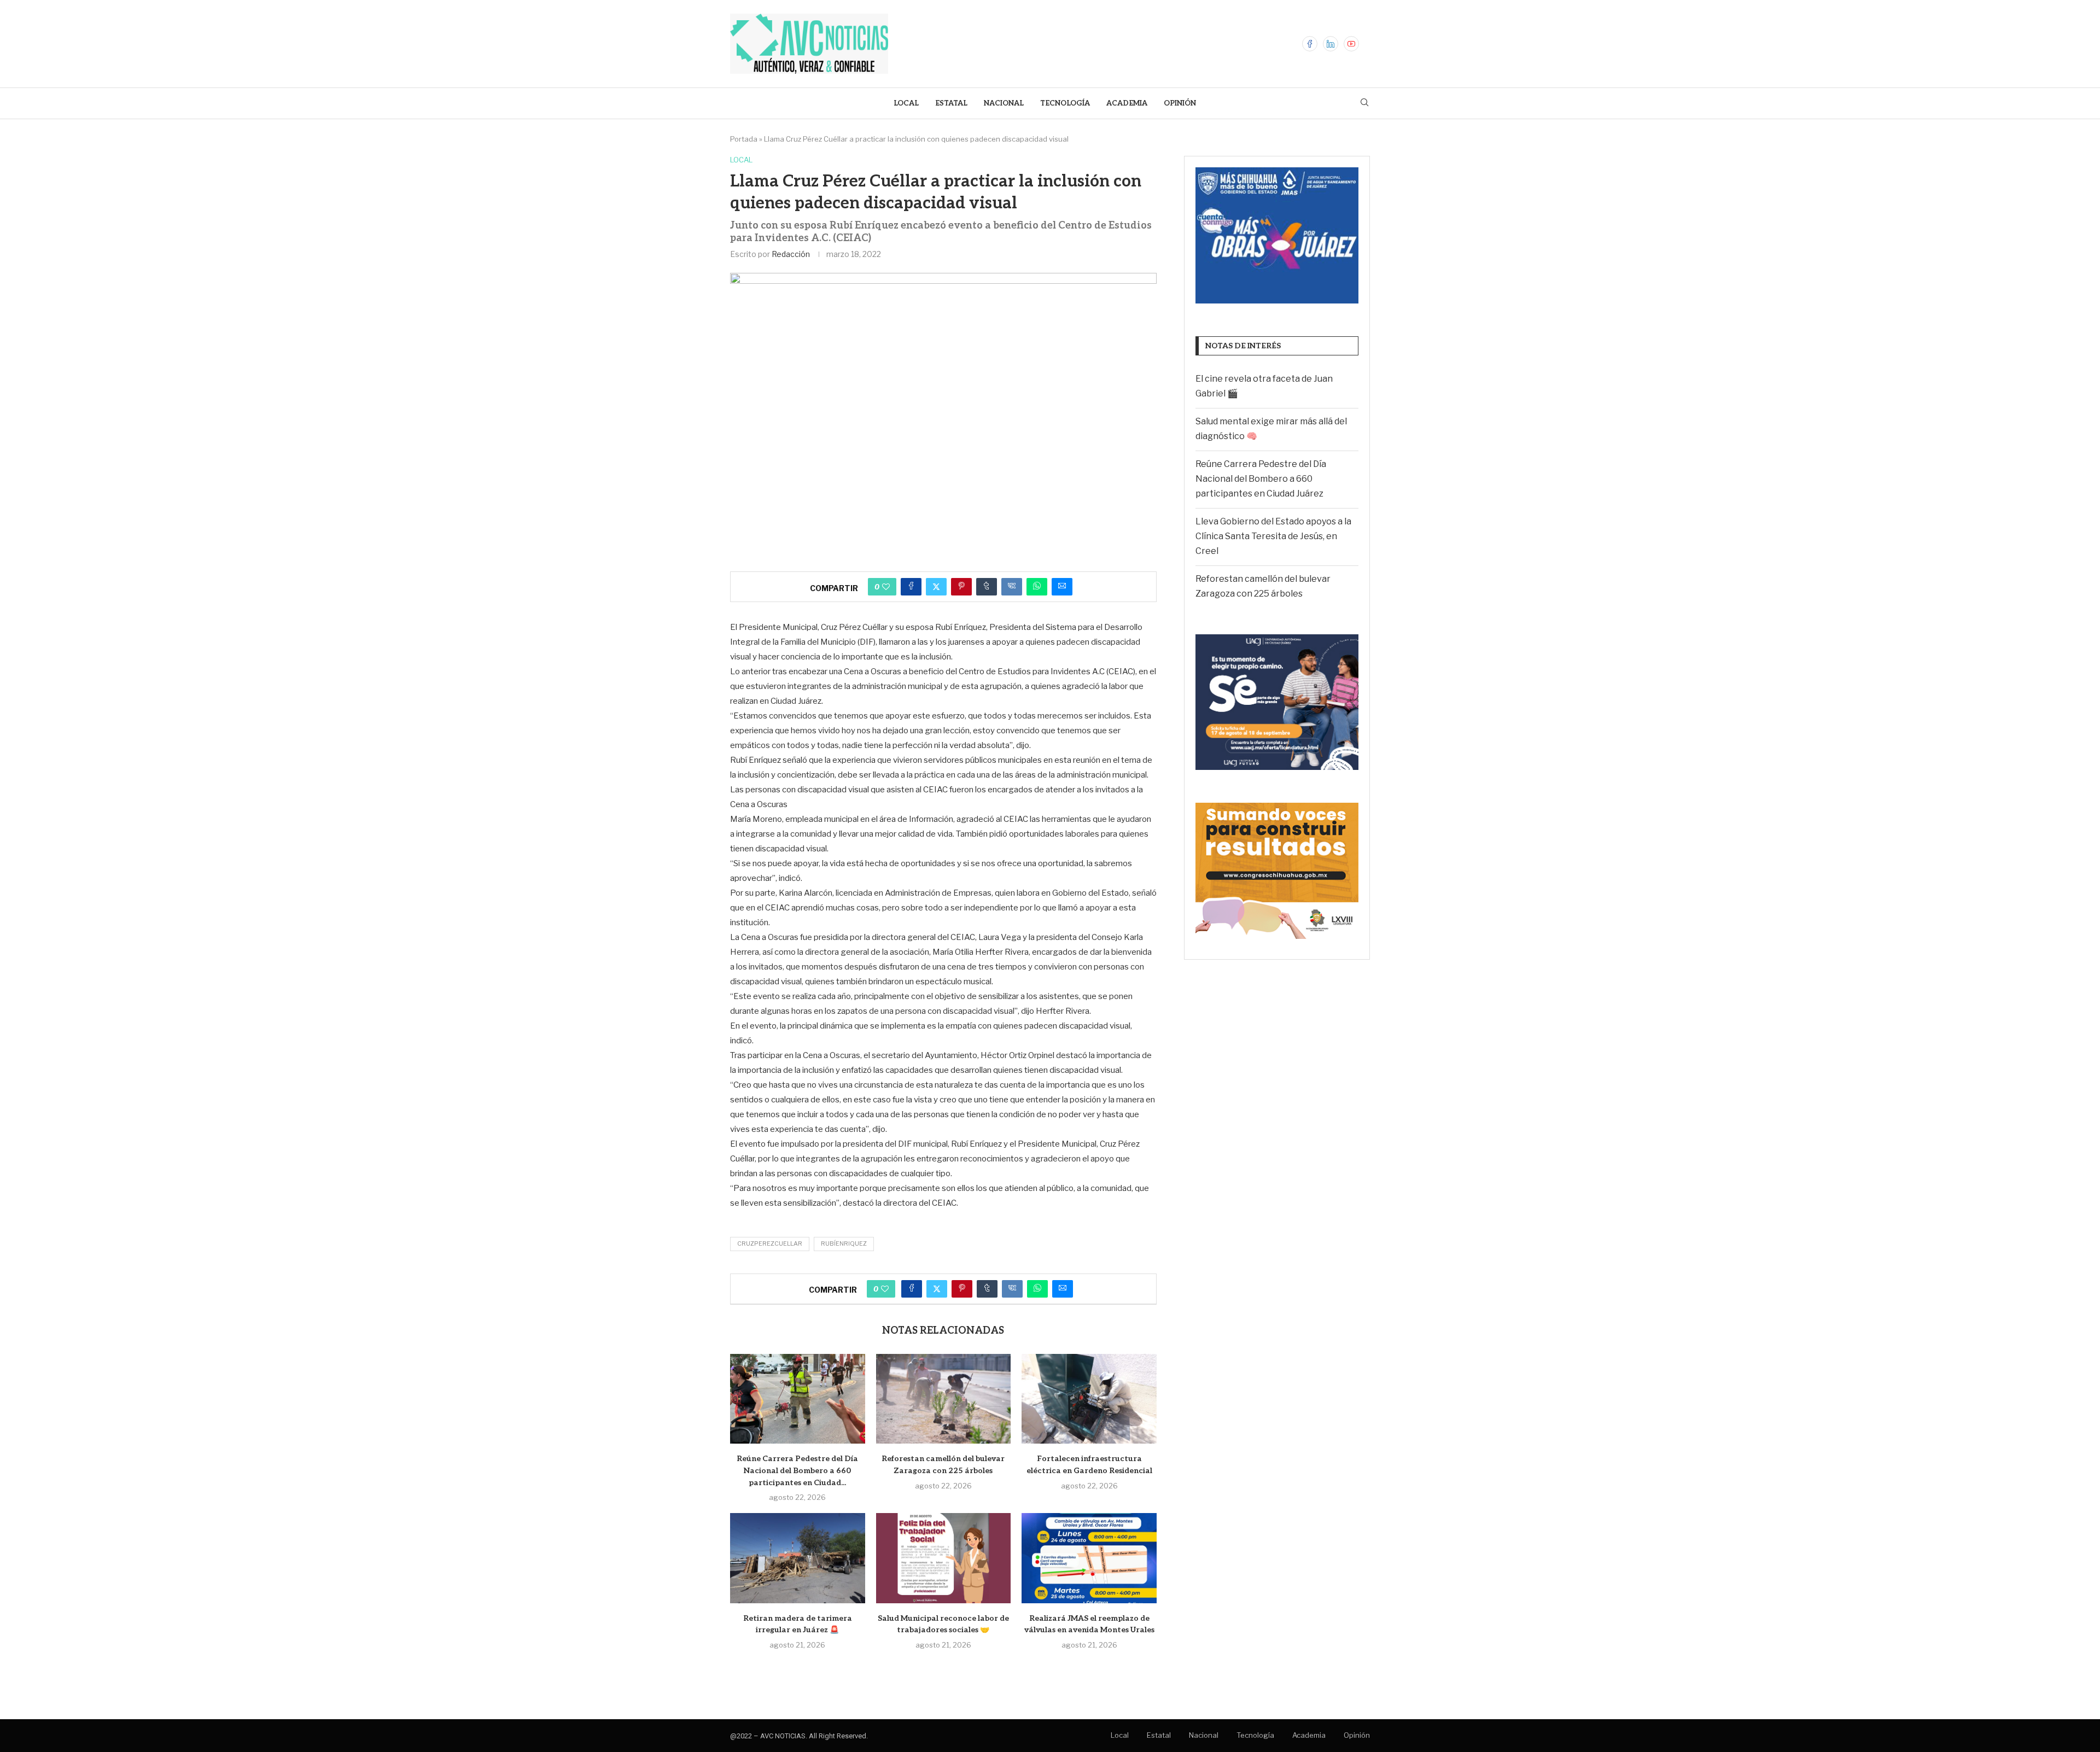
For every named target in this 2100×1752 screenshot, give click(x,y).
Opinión (1180, 103)
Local (906, 103)
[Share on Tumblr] (987, 587)
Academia (1127, 103)
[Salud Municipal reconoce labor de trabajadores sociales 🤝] (944, 1558)
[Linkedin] (1331, 44)
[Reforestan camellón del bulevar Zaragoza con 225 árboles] (944, 1399)
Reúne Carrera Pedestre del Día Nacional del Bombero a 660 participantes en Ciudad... (797, 1470)
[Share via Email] (1062, 587)
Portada (744, 139)
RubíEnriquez (844, 1243)
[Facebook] (1310, 44)
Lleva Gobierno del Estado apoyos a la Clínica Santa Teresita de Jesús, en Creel (1273, 536)
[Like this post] (886, 587)
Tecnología (1065, 103)
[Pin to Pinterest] (961, 587)
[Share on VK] (1012, 587)
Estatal (951, 103)
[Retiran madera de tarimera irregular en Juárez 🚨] (798, 1558)
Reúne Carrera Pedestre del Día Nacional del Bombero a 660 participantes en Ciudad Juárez (1261, 479)
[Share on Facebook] (911, 587)
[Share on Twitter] (936, 587)
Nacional (1004, 103)
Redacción (791, 254)
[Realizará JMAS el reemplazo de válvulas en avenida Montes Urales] (1089, 1558)
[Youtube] (1351, 44)
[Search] (1364, 103)
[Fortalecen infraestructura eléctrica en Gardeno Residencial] (1089, 1399)
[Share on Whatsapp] (1037, 587)
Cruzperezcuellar (770, 1243)
